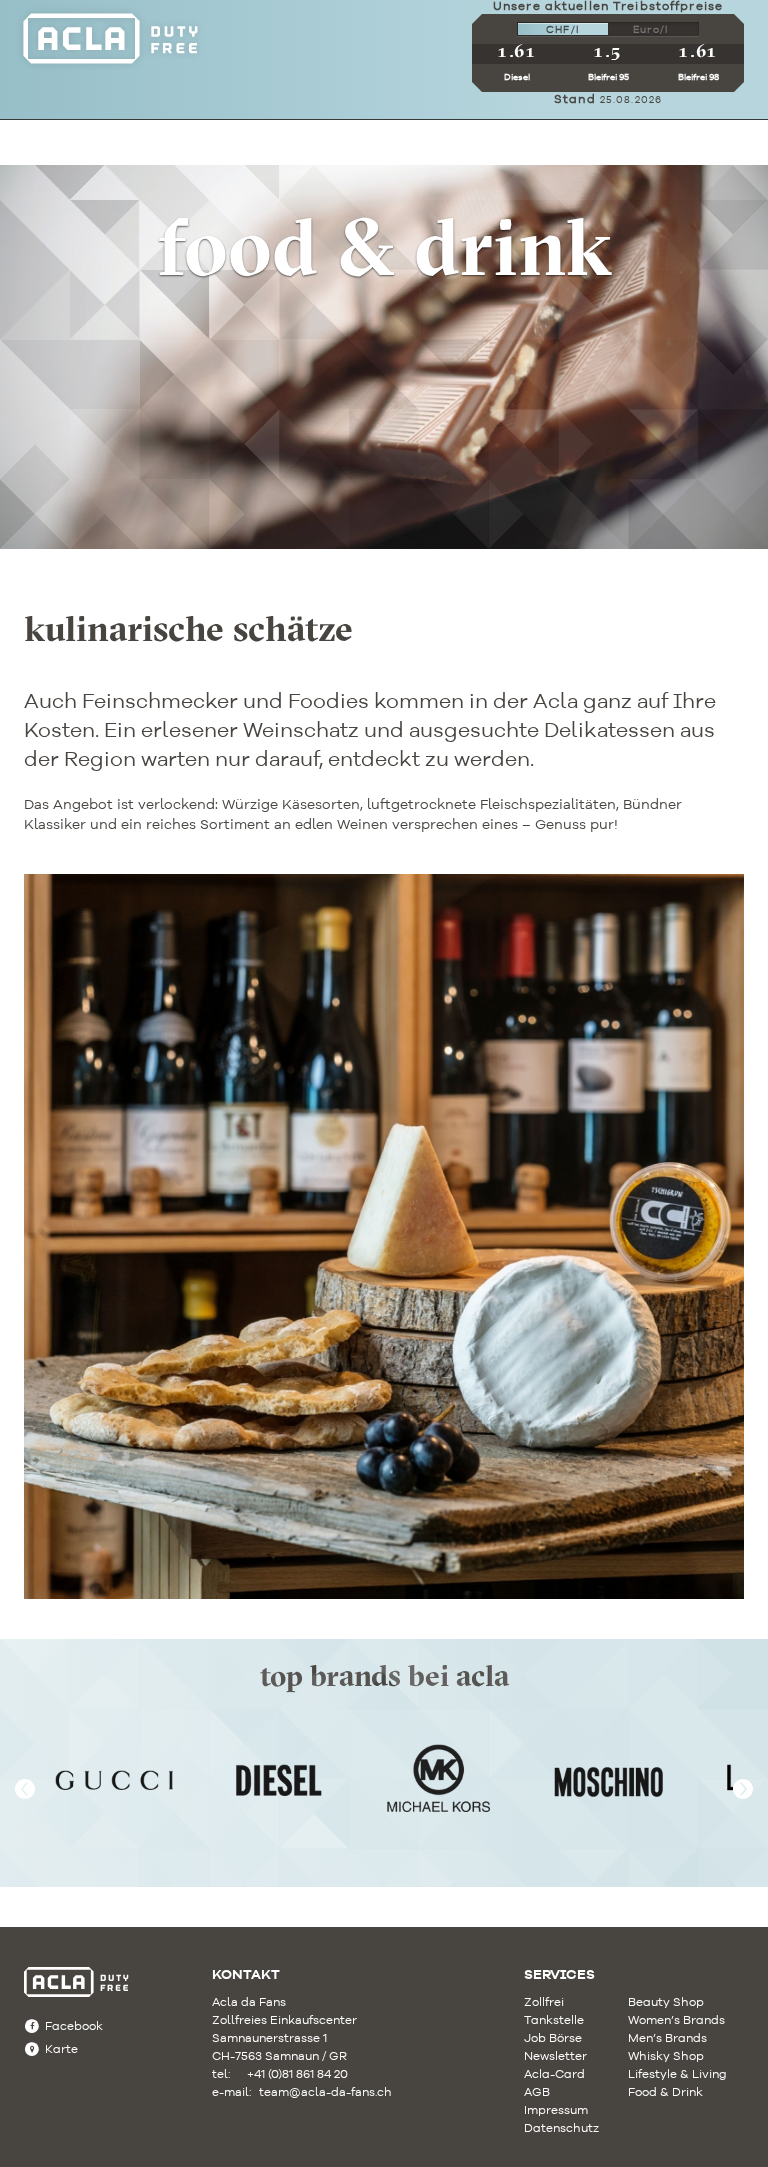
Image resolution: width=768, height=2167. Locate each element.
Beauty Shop (666, 2001)
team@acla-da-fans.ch (308, 2091)
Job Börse (553, 2037)
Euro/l (651, 29)
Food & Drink (665, 2091)
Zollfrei (544, 2001)
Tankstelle (554, 2019)
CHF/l (563, 29)
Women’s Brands (676, 2019)
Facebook (74, 2025)
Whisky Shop (666, 2055)
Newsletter (555, 2055)
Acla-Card (554, 2073)
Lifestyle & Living (677, 2073)
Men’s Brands (667, 2037)
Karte (61, 2048)
